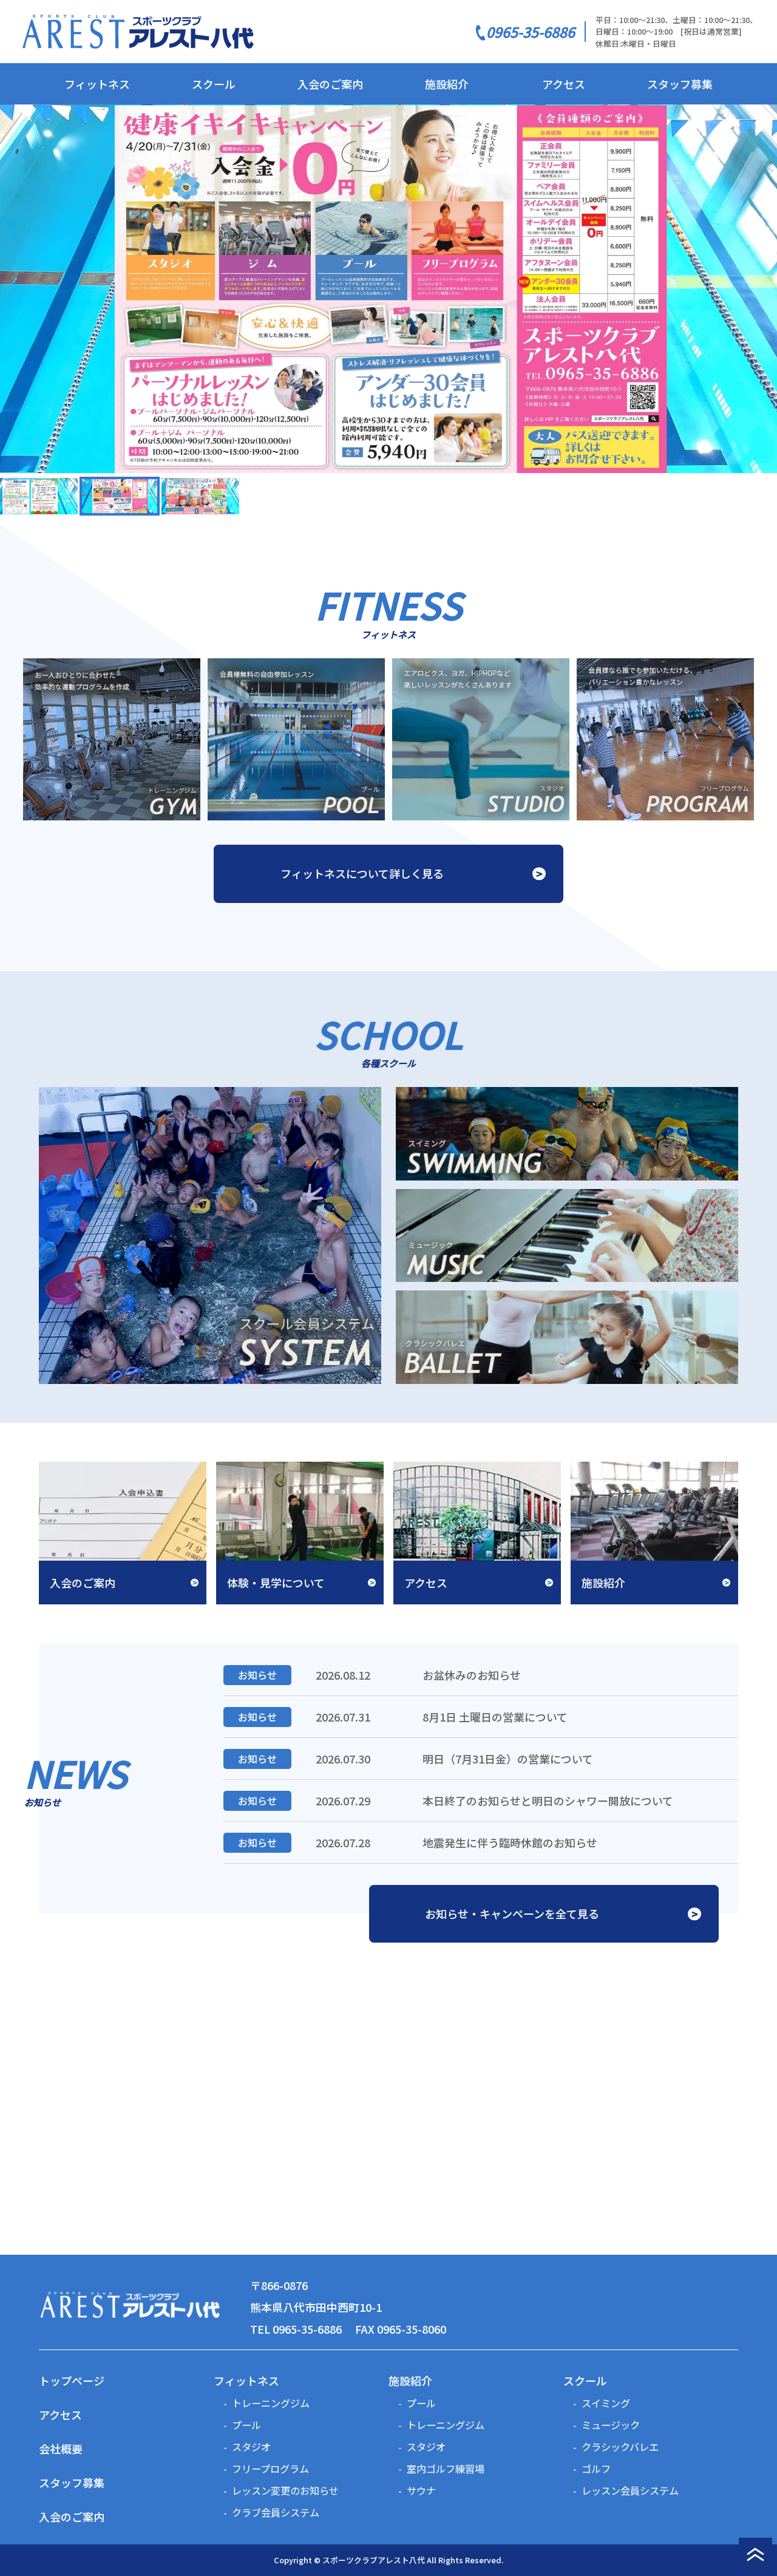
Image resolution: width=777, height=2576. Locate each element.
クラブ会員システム (276, 2512)
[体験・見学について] (300, 1531)
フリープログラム (270, 2469)
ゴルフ (596, 2469)
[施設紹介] (654, 1531)
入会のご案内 (330, 84)
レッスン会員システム (630, 2490)
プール (246, 2425)
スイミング (606, 2403)
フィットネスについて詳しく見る (362, 873)
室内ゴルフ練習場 (446, 2469)
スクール (214, 84)
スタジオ (251, 2447)
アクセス (564, 84)
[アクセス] (477, 1531)
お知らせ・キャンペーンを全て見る (512, 1913)
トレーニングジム (271, 2403)
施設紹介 (447, 84)
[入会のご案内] (123, 1531)
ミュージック (611, 2425)
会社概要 (61, 2448)
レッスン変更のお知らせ (285, 2490)
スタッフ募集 (680, 84)
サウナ (421, 2490)
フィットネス (97, 84)
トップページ (72, 2380)
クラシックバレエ (620, 2447)
